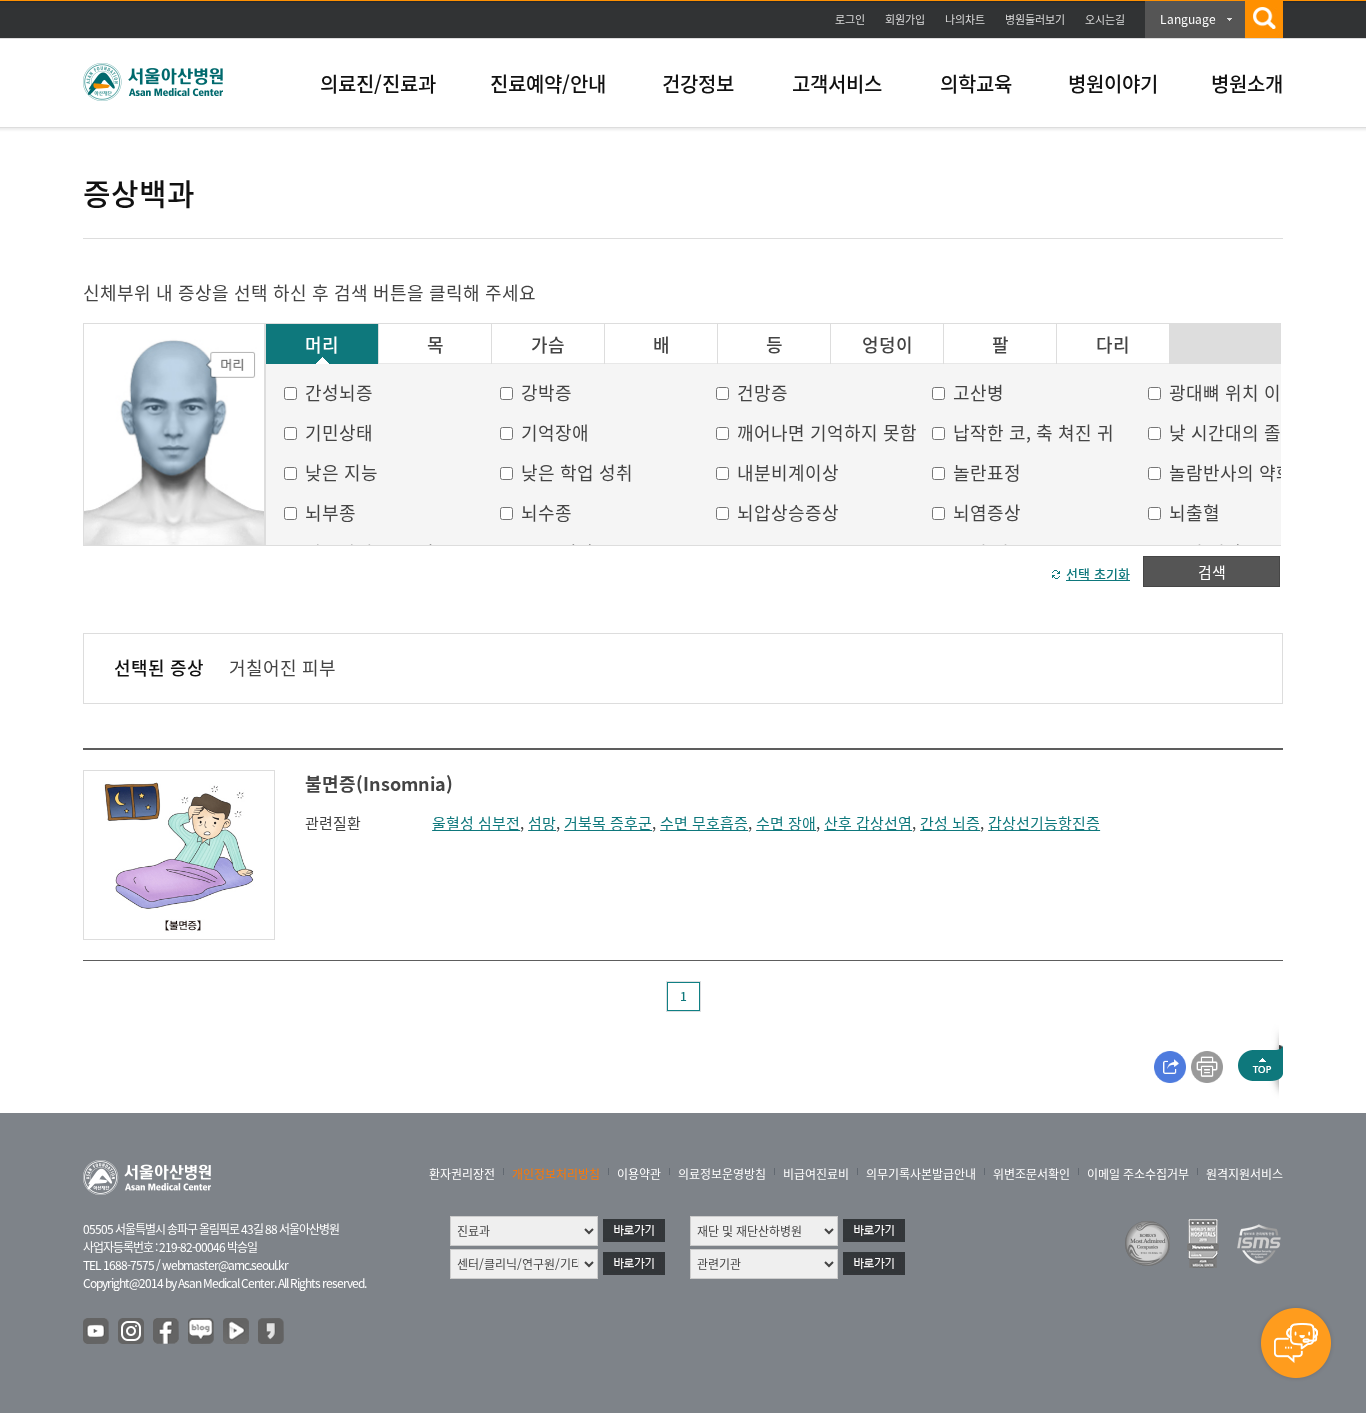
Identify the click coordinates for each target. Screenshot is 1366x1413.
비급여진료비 (816, 1174)
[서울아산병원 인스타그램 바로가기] (132, 1332)
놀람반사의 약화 (1231, 472)
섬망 (542, 823)
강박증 (546, 392)
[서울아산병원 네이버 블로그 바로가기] (202, 1332)
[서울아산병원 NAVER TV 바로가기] (237, 1332)
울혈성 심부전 (476, 823)
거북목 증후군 (608, 823)
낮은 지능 (341, 472)
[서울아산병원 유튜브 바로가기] (97, 1332)
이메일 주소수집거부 (1138, 1174)
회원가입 (905, 19)
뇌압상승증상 (788, 512)
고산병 (978, 392)
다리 (1113, 345)
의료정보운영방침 (722, 1174)
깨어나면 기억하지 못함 (827, 432)
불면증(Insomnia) (379, 783)
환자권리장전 (462, 1174)
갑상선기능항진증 (1044, 823)
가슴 (548, 345)
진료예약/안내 (548, 83)
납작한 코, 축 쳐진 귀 (1033, 432)
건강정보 (698, 83)
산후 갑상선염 (868, 823)
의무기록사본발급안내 (921, 1174)
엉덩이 (887, 345)
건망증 (762, 392)
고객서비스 (837, 83)
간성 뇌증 (950, 823)
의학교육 (976, 83)
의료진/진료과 (378, 83)
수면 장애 (786, 823)
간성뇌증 (339, 392)
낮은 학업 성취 (577, 472)
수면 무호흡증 (704, 823)
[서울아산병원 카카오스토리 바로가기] (272, 1332)
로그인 (850, 19)
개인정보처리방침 (556, 1174)
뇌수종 (546, 512)
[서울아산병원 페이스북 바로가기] (167, 1332)
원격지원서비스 (1244, 1174)
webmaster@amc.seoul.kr (225, 1265)
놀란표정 (987, 472)
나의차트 (965, 19)
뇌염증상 (987, 512)
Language (1188, 19)
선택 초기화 (1098, 573)
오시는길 (1105, 19)
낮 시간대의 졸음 (1233, 432)
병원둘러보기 (1035, 19)
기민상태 (339, 432)
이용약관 (639, 1174)
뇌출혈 (1194, 512)
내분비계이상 (788, 472)
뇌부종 (330, 512)
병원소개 (1247, 83)
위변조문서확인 (1031, 1174)
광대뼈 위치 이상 (1233, 392)
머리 (322, 345)
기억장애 (555, 432)
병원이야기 (1113, 83)
